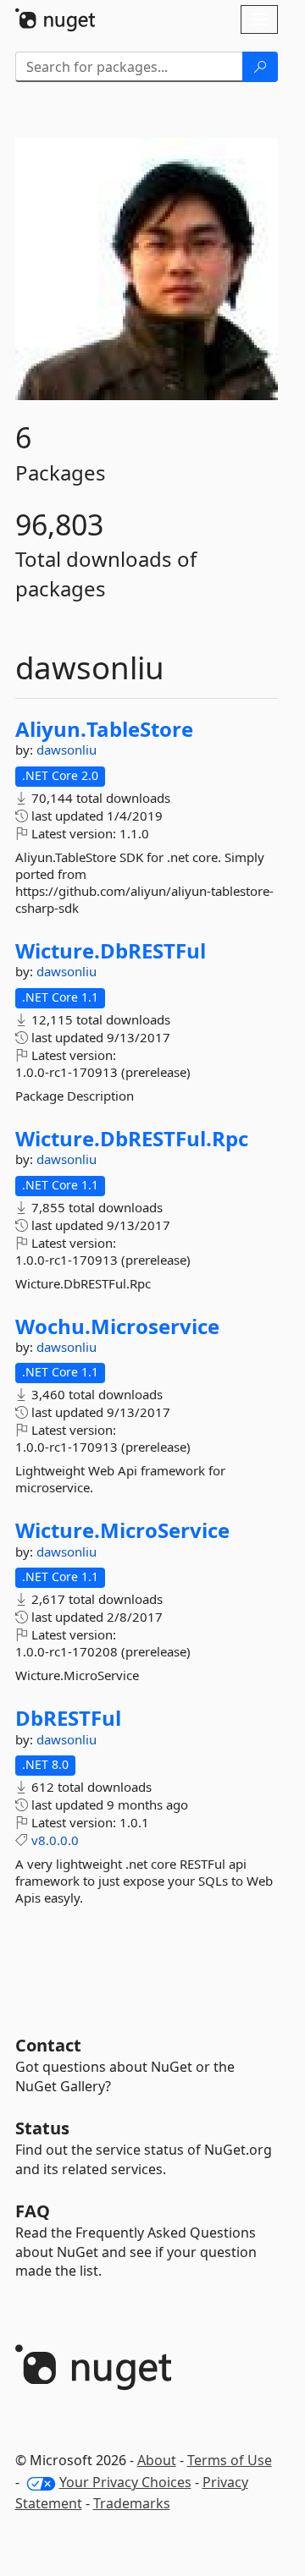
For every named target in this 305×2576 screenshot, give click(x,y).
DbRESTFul (68, 1718)
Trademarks (132, 2503)
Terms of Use (230, 2460)
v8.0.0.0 (55, 1840)
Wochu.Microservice (117, 1326)
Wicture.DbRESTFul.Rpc (132, 1139)
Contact (48, 2045)
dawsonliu (67, 750)
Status (42, 2128)
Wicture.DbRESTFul (111, 951)
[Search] (260, 67)
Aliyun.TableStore (104, 729)
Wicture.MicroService (122, 1530)
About (157, 2460)
